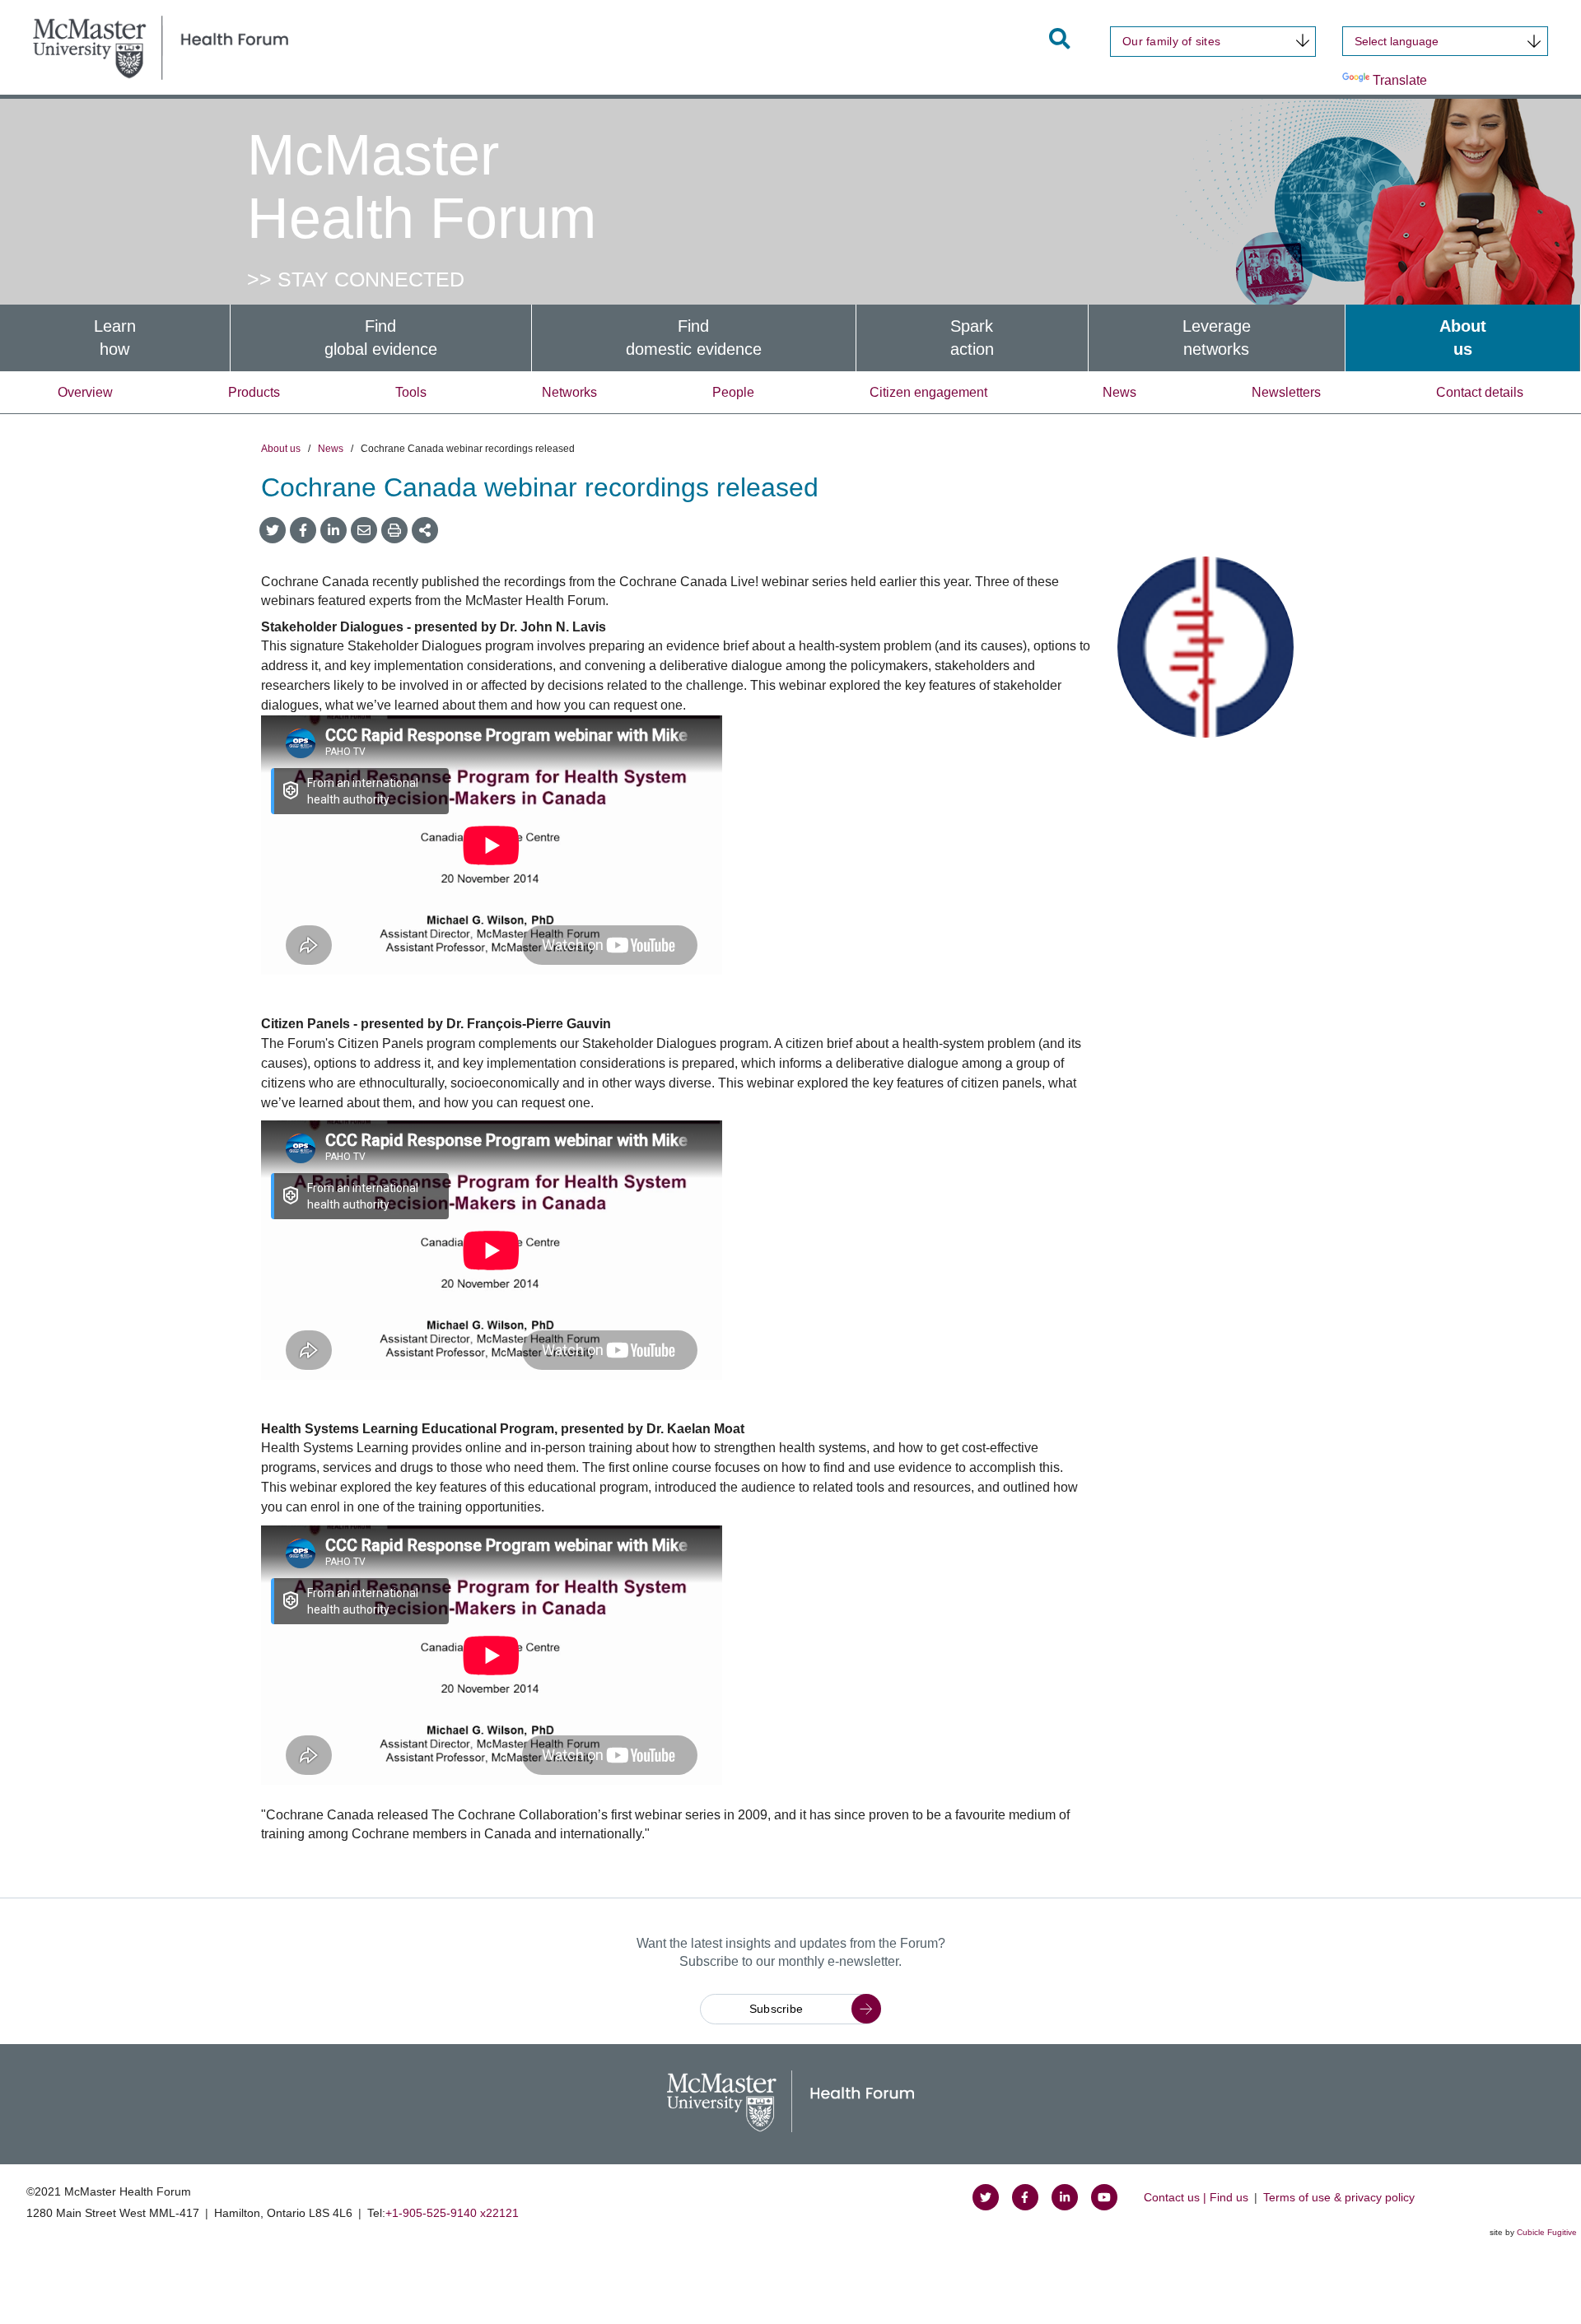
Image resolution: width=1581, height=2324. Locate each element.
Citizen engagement (928, 392)
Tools (411, 392)
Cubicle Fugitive (1547, 2232)
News (1119, 392)
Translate (1400, 80)
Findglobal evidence (381, 338)
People (733, 392)
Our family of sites (1171, 41)
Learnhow (115, 338)
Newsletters (1286, 392)
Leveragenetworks (1217, 338)
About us (281, 449)
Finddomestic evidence (694, 338)
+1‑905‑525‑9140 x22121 (452, 2213)
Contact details (1480, 392)
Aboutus (1463, 338)
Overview (85, 392)
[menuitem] (115, 338)
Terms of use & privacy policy (1339, 2197)
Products (254, 392)
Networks (569, 392)
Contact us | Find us (1196, 2197)
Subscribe (777, 2009)
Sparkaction (972, 338)
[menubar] (790, 338)
